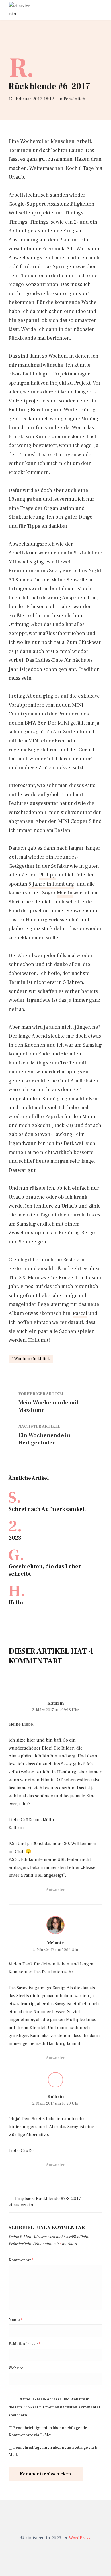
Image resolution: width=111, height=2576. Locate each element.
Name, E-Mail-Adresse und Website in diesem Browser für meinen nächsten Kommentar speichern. (55, 2407)
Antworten (56, 1890)
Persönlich (75, 99)
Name (15, 2320)
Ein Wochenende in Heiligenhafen (45, 1439)
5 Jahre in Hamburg (51, 884)
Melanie (55, 1943)
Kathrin (56, 1703)
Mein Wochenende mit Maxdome (49, 1406)
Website (16, 2368)
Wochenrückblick (32, 1359)
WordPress (80, 2538)
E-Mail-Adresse (24, 2344)
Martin (65, 893)
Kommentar (21, 2260)
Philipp (48, 875)
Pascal (80, 1313)
